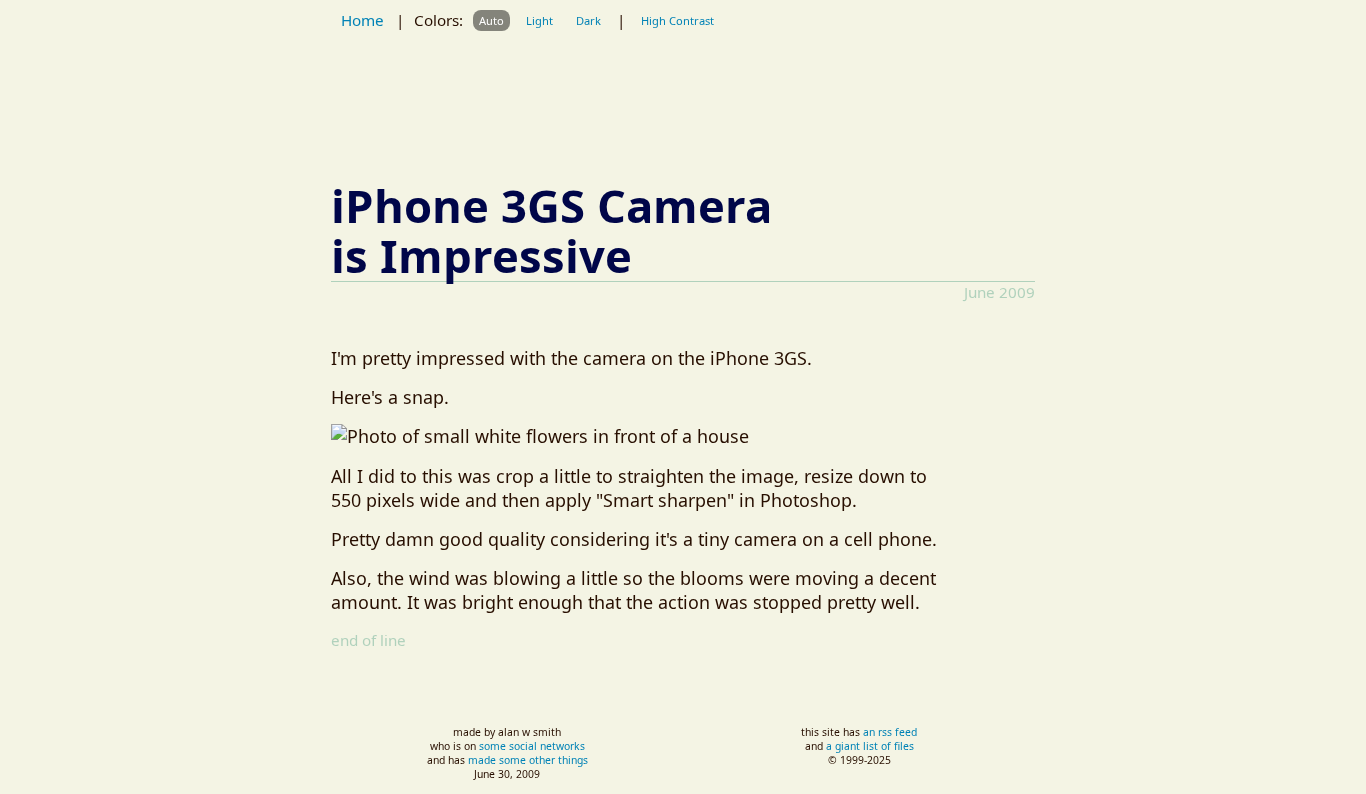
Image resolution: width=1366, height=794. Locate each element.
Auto (491, 20)
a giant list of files (870, 746)
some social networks (532, 746)
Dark (588, 20)
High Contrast (677, 20)
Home (362, 20)
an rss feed (890, 732)
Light (539, 20)
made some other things (528, 760)
